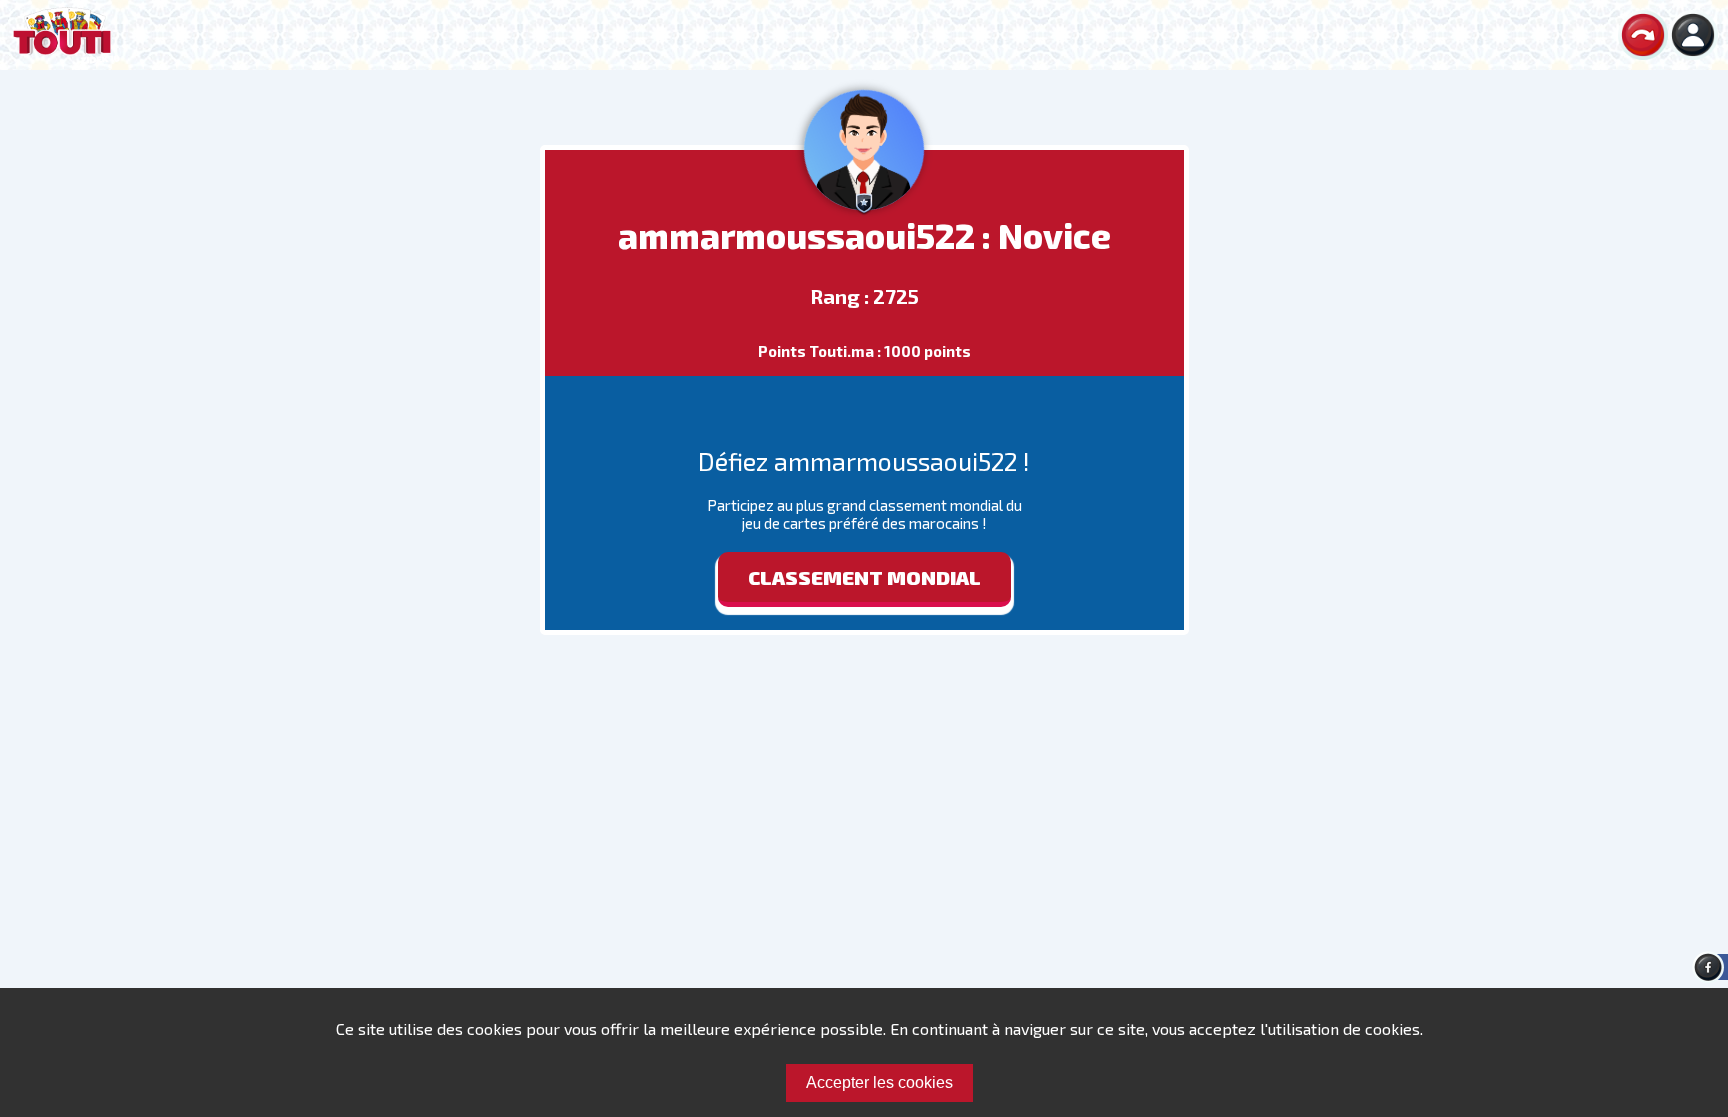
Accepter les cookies (879, 1082)
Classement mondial (864, 577)
